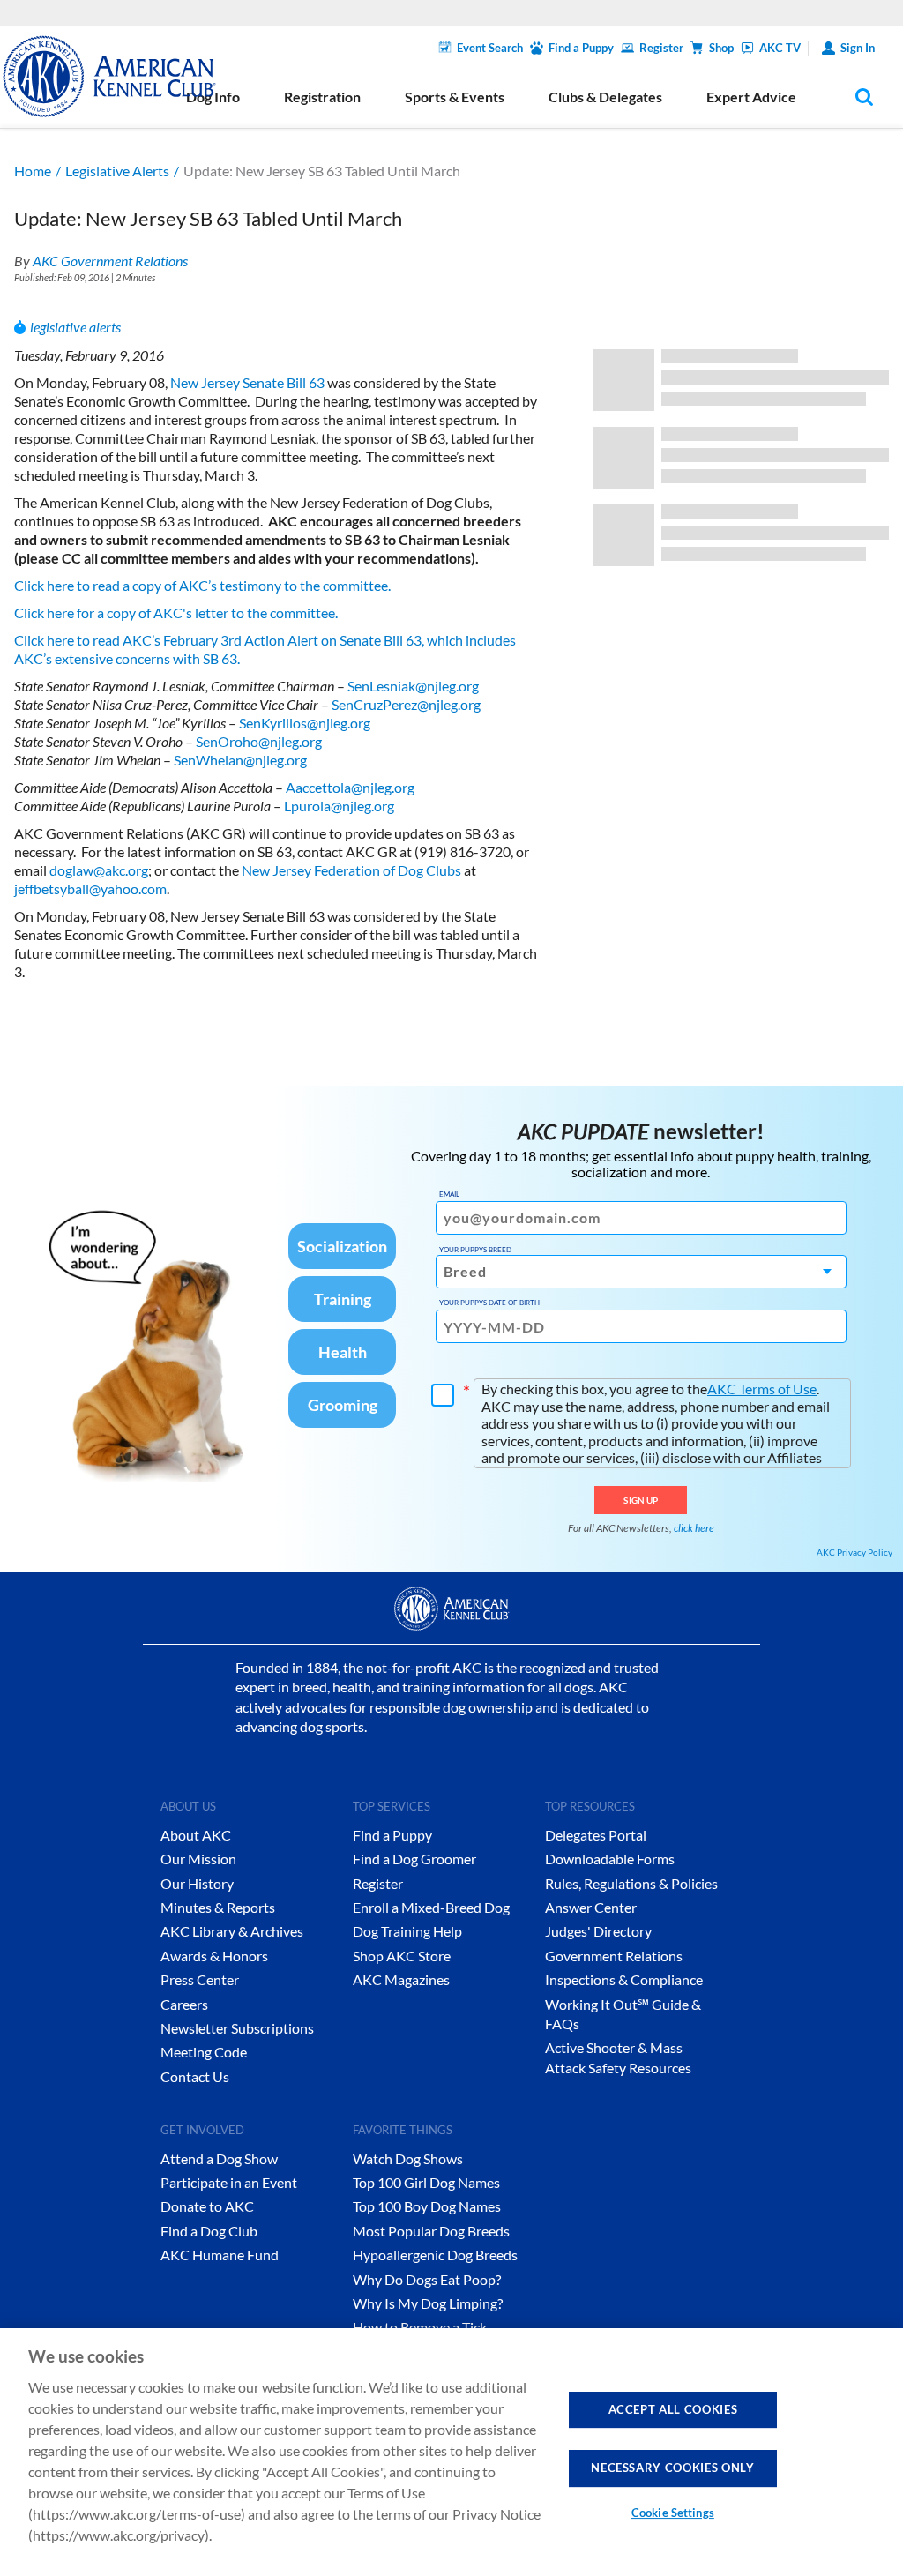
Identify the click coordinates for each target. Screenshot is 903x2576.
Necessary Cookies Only (672, 2468)
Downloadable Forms (610, 1859)
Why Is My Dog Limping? (428, 2303)
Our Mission (198, 1859)
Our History (197, 1883)
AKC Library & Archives (232, 1931)
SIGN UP (641, 1500)
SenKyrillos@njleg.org (305, 723)
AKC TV (780, 48)
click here (694, 1528)
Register (661, 48)
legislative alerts (75, 327)
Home (33, 171)
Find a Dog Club (209, 2231)
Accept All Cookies (673, 2409)
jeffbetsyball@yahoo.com (90, 889)
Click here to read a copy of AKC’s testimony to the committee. (204, 585)
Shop (721, 48)
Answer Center (591, 1907)
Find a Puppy (581, 48)
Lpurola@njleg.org (339, 806)
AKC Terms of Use (762, 1389)
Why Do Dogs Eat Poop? (427, 2279)
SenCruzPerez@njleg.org (406, 704)
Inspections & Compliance (624, 1979)
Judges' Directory (598, 1931)
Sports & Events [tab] (455, 97)
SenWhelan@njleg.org (240, 760)
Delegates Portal (596, 1835)
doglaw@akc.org (99, 870)
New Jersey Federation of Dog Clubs (351, 870)
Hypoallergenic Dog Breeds (435, 2255)
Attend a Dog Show (219, 2158)
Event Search (490, 48)
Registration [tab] (322, 97)
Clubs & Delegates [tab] (605, 97)
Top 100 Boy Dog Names (427, 2206)
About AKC (196, 1835)
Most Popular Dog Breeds (431, 2231)
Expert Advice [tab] (751, 97)
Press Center (200, 1979)
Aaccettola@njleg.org (350, 787)
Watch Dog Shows (408, 2158)
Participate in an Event (229, 2182)
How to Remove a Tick (420, 2327)
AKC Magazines (401, 1979)
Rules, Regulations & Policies (631, 1883)
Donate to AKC (207, 2206)
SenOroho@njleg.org (259, 741)
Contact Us (195, 2076)
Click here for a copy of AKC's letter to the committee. (177, 612)
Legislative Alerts (117, 171)
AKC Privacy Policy (854, 1552)
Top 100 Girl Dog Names (426, 2182)
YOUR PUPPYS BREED (475, 1250)
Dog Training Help (407, 1931)
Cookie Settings (673, 2513)
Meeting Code (204, 2052)
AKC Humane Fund (220, 2255)
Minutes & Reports (218, 1907)
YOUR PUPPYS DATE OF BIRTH (489, 1303)
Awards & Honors (214, 1956)
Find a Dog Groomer (414, 1859)
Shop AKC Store (402, 1956)
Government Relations (614, 1956)
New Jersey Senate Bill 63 (247, 382)
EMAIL (449, 1194)
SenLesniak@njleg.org (413, 686)
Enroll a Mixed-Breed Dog (431, 1907)
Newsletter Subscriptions (237, 2028)
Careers (184, 2004)
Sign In (858, 48)
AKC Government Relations (110, 261)
